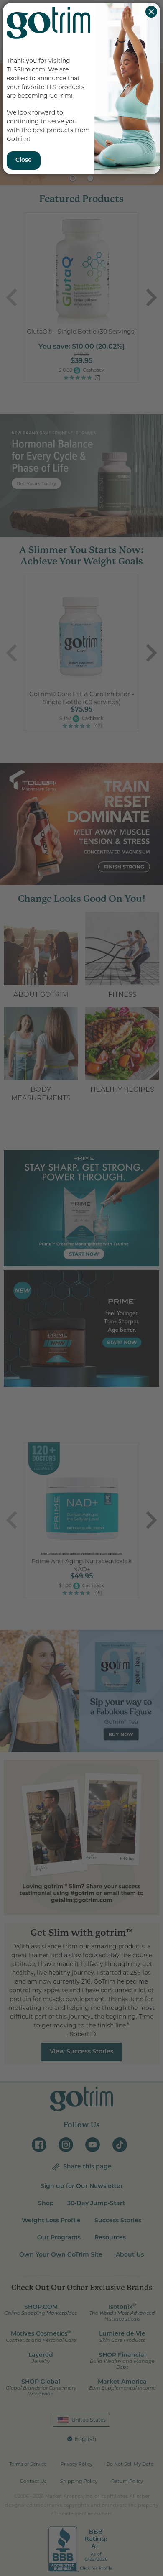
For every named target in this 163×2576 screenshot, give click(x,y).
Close (151, 12)
